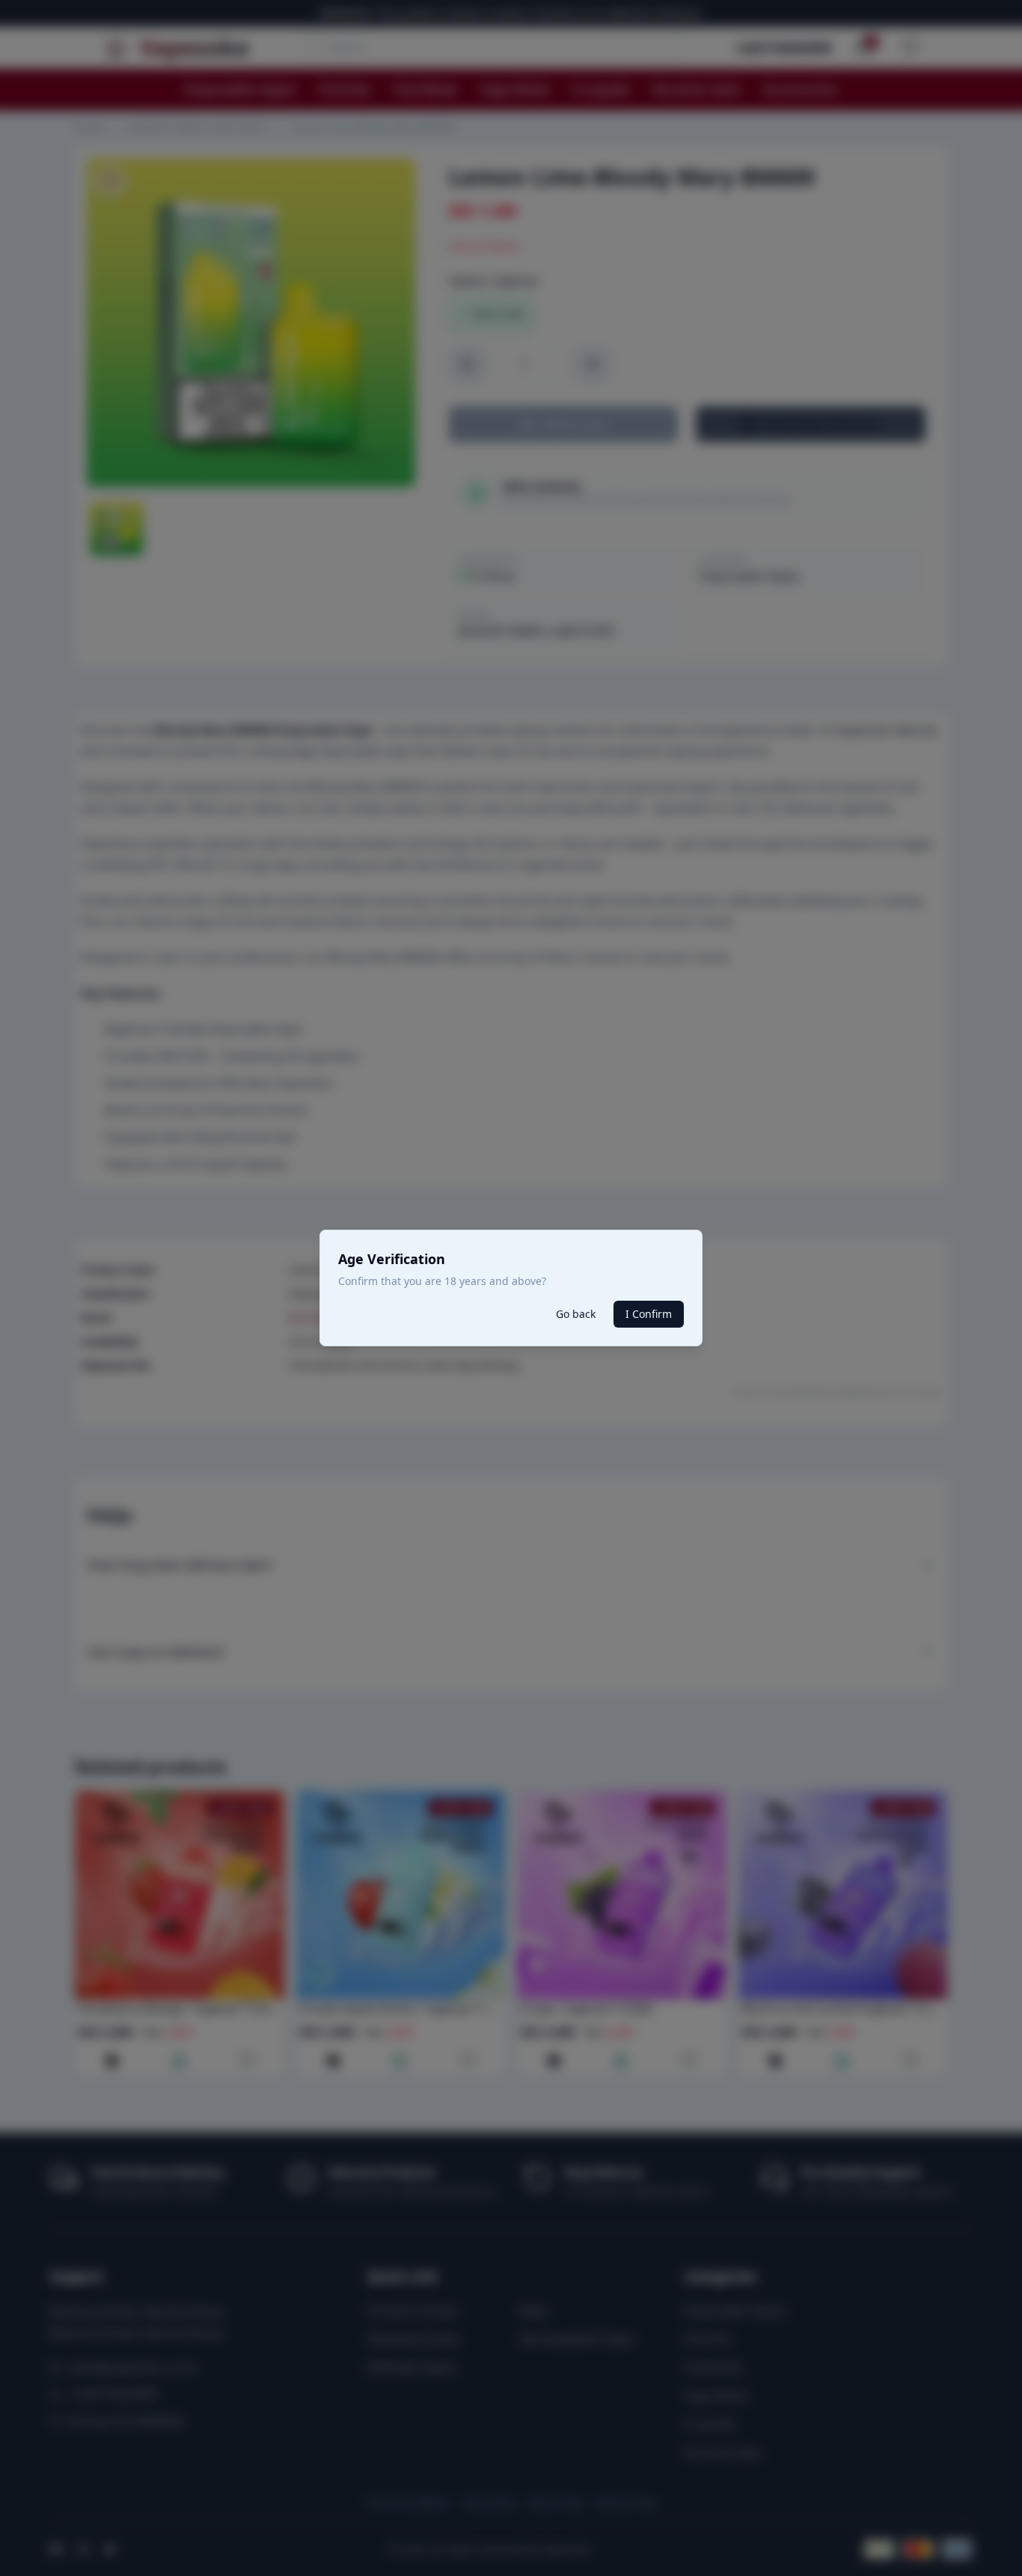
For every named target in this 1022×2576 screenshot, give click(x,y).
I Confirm (649, 1314)
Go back (576, 1314)
